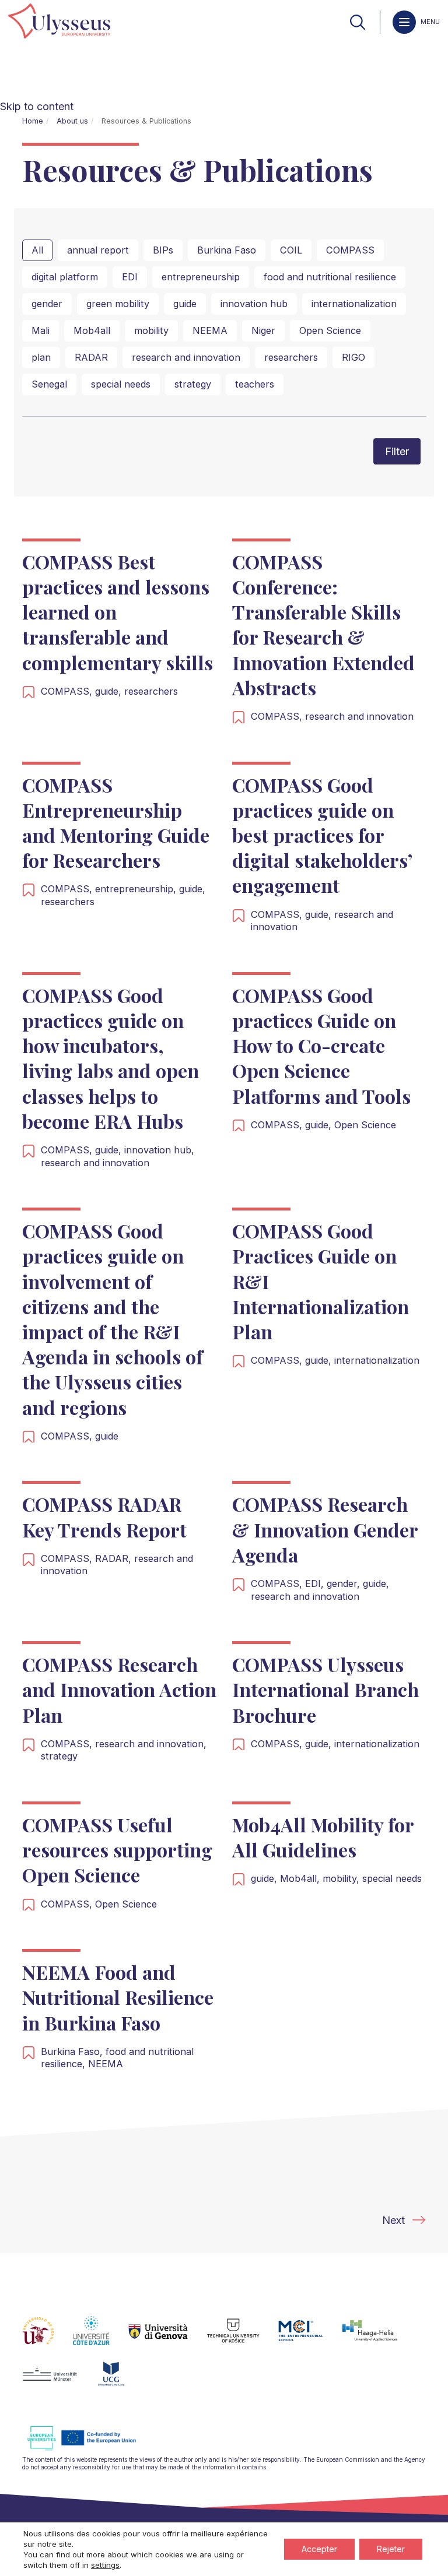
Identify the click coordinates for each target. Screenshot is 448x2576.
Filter (397, 451)
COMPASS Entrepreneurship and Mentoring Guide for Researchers (116, 823)
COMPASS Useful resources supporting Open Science (117, 1850)
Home (33, 121)
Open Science (330, 330)
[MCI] (310, 2338)
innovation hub (254, 304)
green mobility (118, 304)
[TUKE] (243, 2338)
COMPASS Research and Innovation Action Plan (119, 1689)
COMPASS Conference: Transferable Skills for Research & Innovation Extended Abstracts (323, 624)
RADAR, (115, 1558)
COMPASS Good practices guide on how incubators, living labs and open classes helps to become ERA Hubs (111, 1058)
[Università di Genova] (168, 2338)
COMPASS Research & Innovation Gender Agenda (325, 1529)
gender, (345, 1583)
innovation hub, (159, 1150)
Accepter (319, 2549)
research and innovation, (151, 1744)
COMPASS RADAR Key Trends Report (104, 1516)
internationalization (354, 304)
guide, (110, 691)
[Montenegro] (121, 2381)
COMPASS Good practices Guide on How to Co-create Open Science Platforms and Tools (321, 1046)
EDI (130, 277)
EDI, (316, 1583)
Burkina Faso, (73, 2051)
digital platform (65, 277)
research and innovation (186, 357)
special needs (121, 384)
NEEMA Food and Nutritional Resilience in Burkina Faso (118, 1997)
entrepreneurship (201, 277)
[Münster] (59, 2381)
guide (185, 304)
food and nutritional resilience (330, 277)
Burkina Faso (227, 250)
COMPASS (350, 250)
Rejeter (391, 2549)
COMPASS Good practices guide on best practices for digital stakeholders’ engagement (322, 835)
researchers (291, 357)
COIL (291, 250)
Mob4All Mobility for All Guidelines (323, 1837)
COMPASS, (68, 691)
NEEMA (210, 330)
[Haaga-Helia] (379, 2338)
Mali (41, 330)
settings (105, 2565)
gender (47, 304)
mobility (151, 330)
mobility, (342, 1878)
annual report (98, 250)
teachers (255, 384)
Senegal (49, 384)
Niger (263, 330)
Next (393, 2220)
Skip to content (37, 106)
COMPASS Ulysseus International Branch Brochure (325, 1689)
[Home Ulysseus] (59, 22)
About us (72, 121)
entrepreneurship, (137, 889)
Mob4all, (301, 1878)
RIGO (353, 357)
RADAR (91, 357)
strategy (193, 384)
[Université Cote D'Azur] (101, 2338)
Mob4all (92, 330)
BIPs (163, 250)
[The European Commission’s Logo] (90, 2449)
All (37, 250)
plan (41, 357)
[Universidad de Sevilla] (48, 2338)
